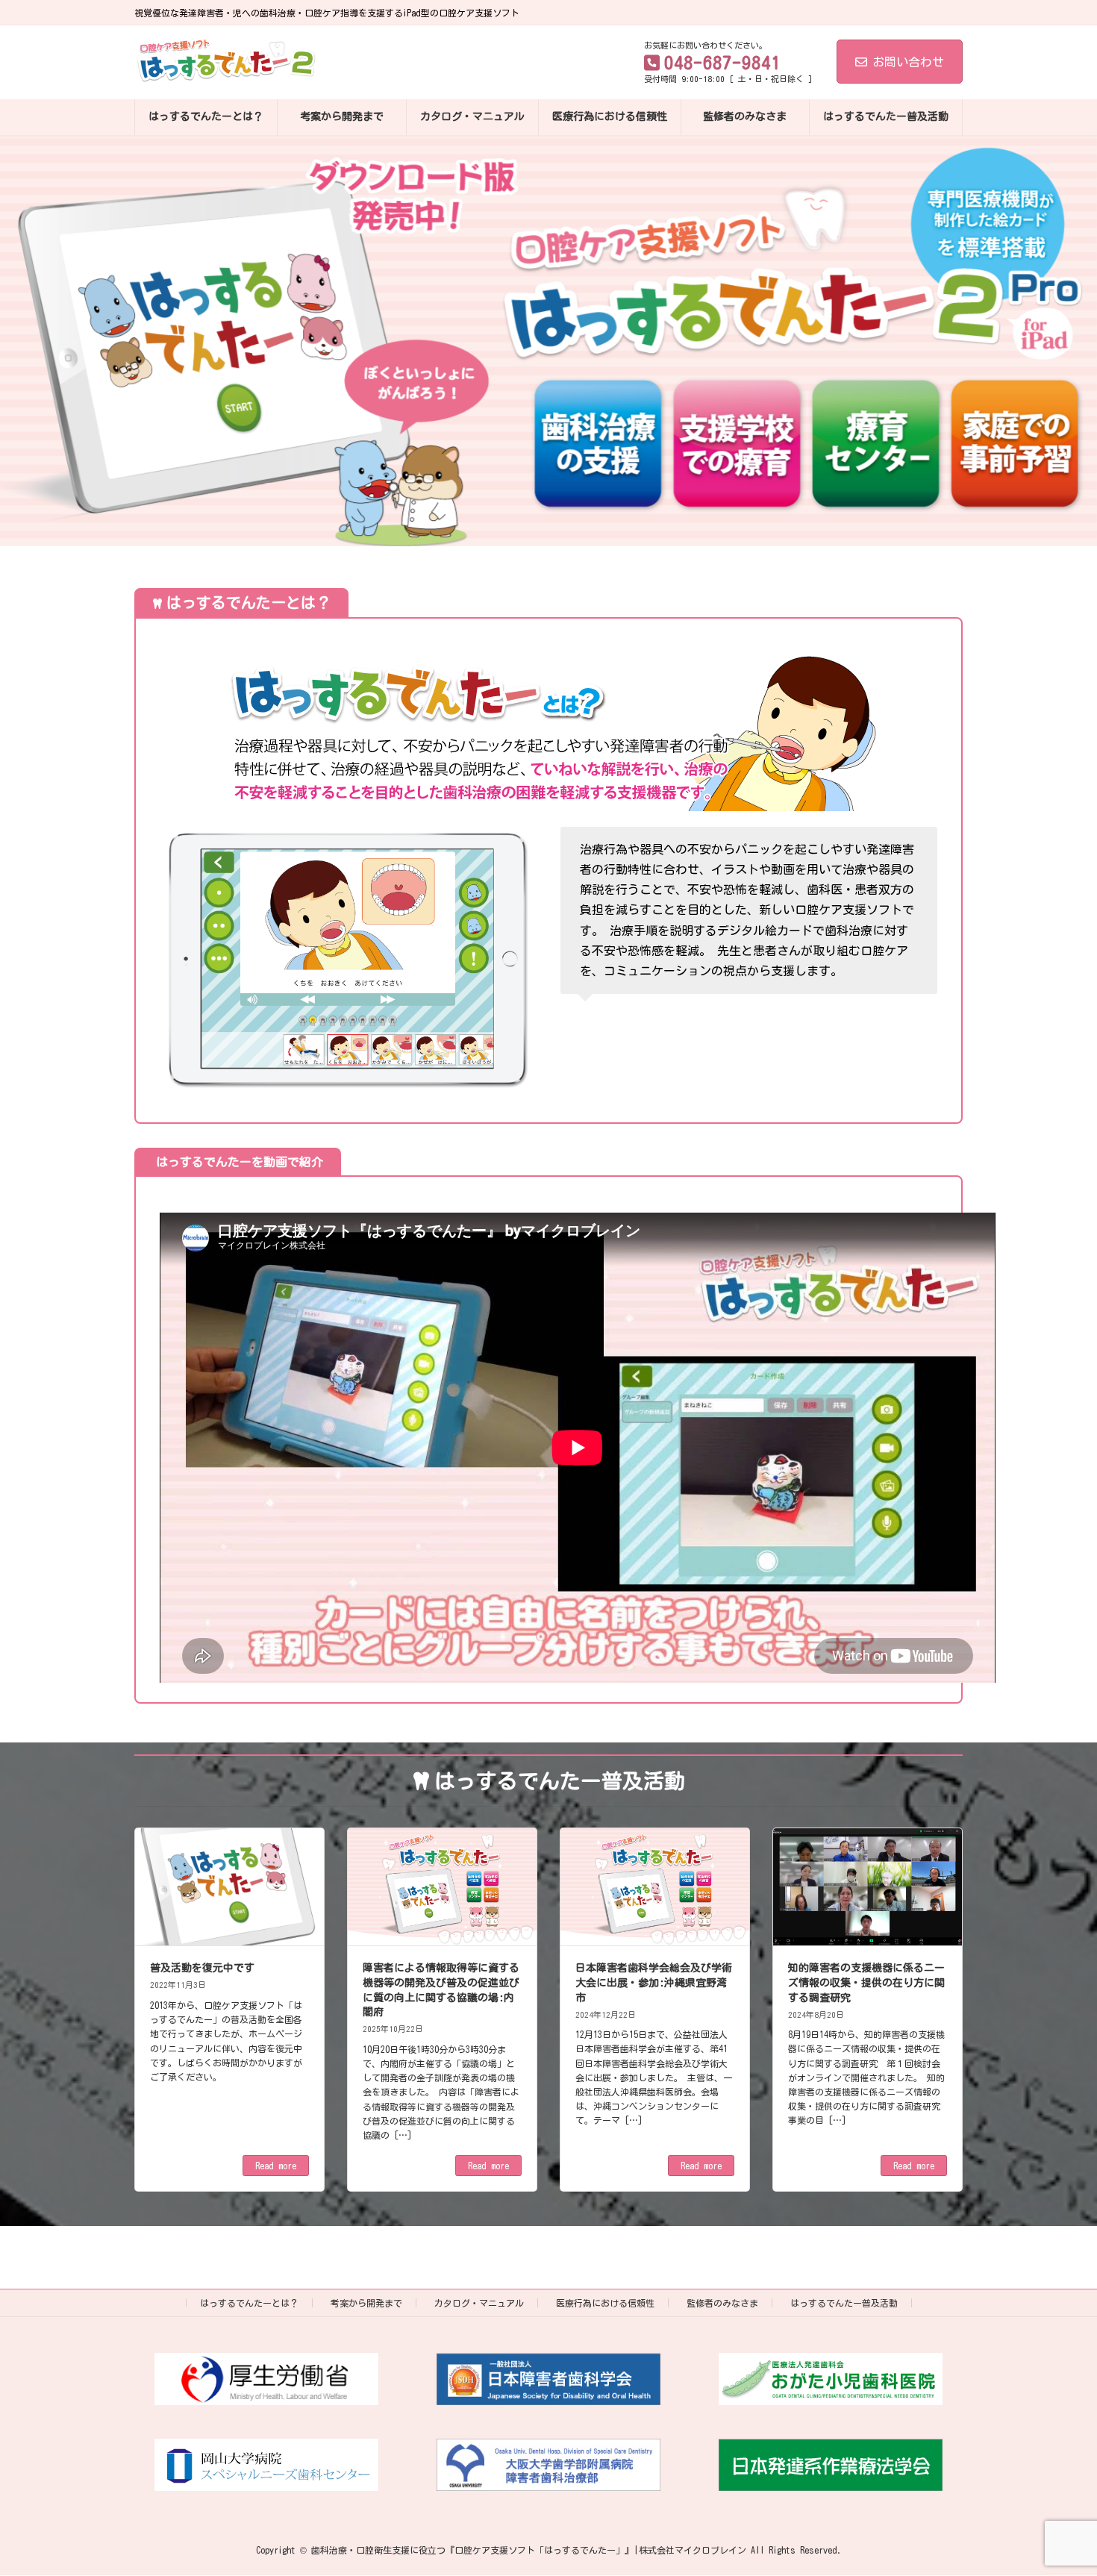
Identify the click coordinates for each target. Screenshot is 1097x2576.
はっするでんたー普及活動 (844, 2303)
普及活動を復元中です (202, 1968)
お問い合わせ (908, 62)
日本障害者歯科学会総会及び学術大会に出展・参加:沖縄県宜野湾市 (654, 1982)
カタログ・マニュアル (479, 2303)
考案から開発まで (366, 2303)
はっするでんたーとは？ (249, 2303)
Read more (276, 2166)
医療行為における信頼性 (605, 2303)
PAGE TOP (1057, 2482)
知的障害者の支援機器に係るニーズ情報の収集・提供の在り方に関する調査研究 (866, 1982)
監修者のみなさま (722, 2303)
